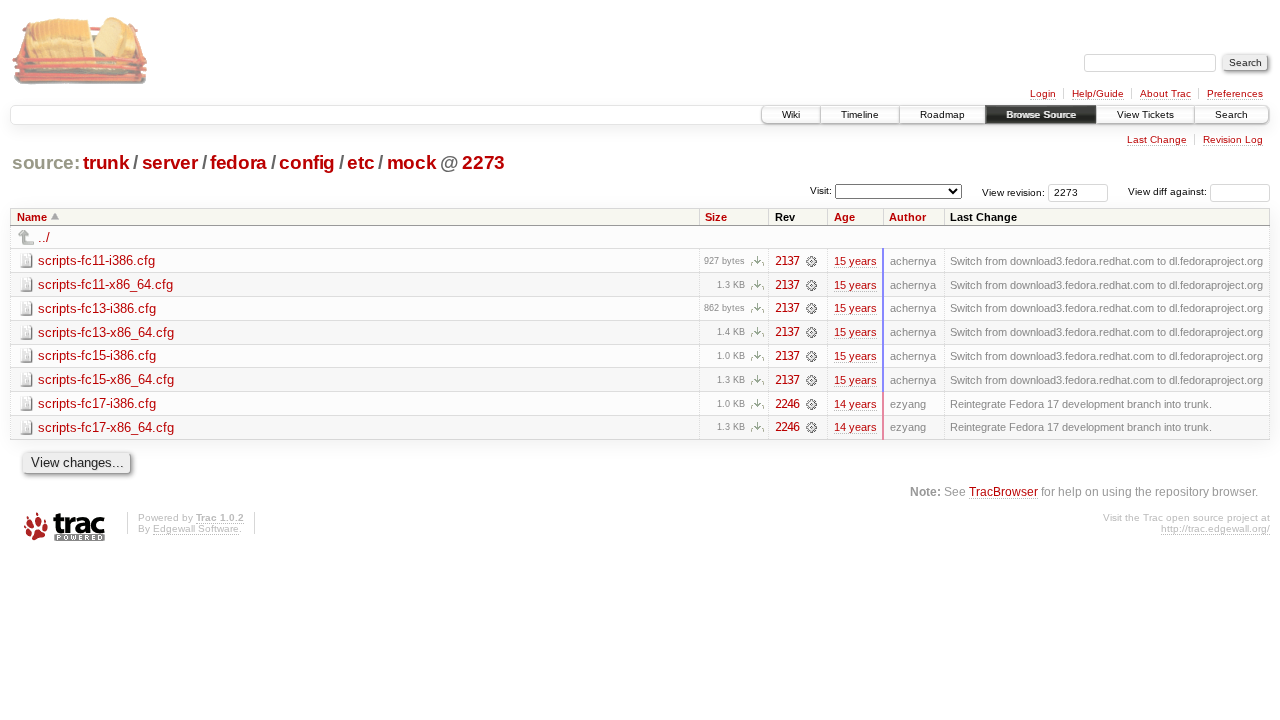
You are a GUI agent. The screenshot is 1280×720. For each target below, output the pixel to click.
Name (32, 217)
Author (907, 217)
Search (1231, 114)
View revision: (1013, 191)
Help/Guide (1098, 93)
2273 (483, 162)
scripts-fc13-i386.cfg (97, 308)
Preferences (1235, 93)
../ (44, 237)
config (307, 162)
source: (46, 162)
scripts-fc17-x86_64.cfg (106, 427)
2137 (787, 261)
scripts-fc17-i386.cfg (97, 403)
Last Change (1157, 139)
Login (1043, 93)
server (170, 162)
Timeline (860, 114)
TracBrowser (1003, 491)
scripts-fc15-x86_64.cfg (106, 379)
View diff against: (1169, 191)
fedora (238, 162)
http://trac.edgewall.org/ (1215, 528)
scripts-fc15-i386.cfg (97, 355)
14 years (855, 404)
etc (360, 162)
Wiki (791, 114)
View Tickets (1145, 114)
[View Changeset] (811, 261)
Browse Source (1041, 114)
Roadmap (942, 114)
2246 (787, 404)
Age (844, 217)
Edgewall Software (196, 528)
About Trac (1165, 93)
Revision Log (1233, 139)
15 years (855, 261)
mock (412, 162)
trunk (106, 162)
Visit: (821, 190)
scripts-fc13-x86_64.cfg (106, 332)
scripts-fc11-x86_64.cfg (105, 284)
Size (716, 217)
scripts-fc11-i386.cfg (96, 260)
